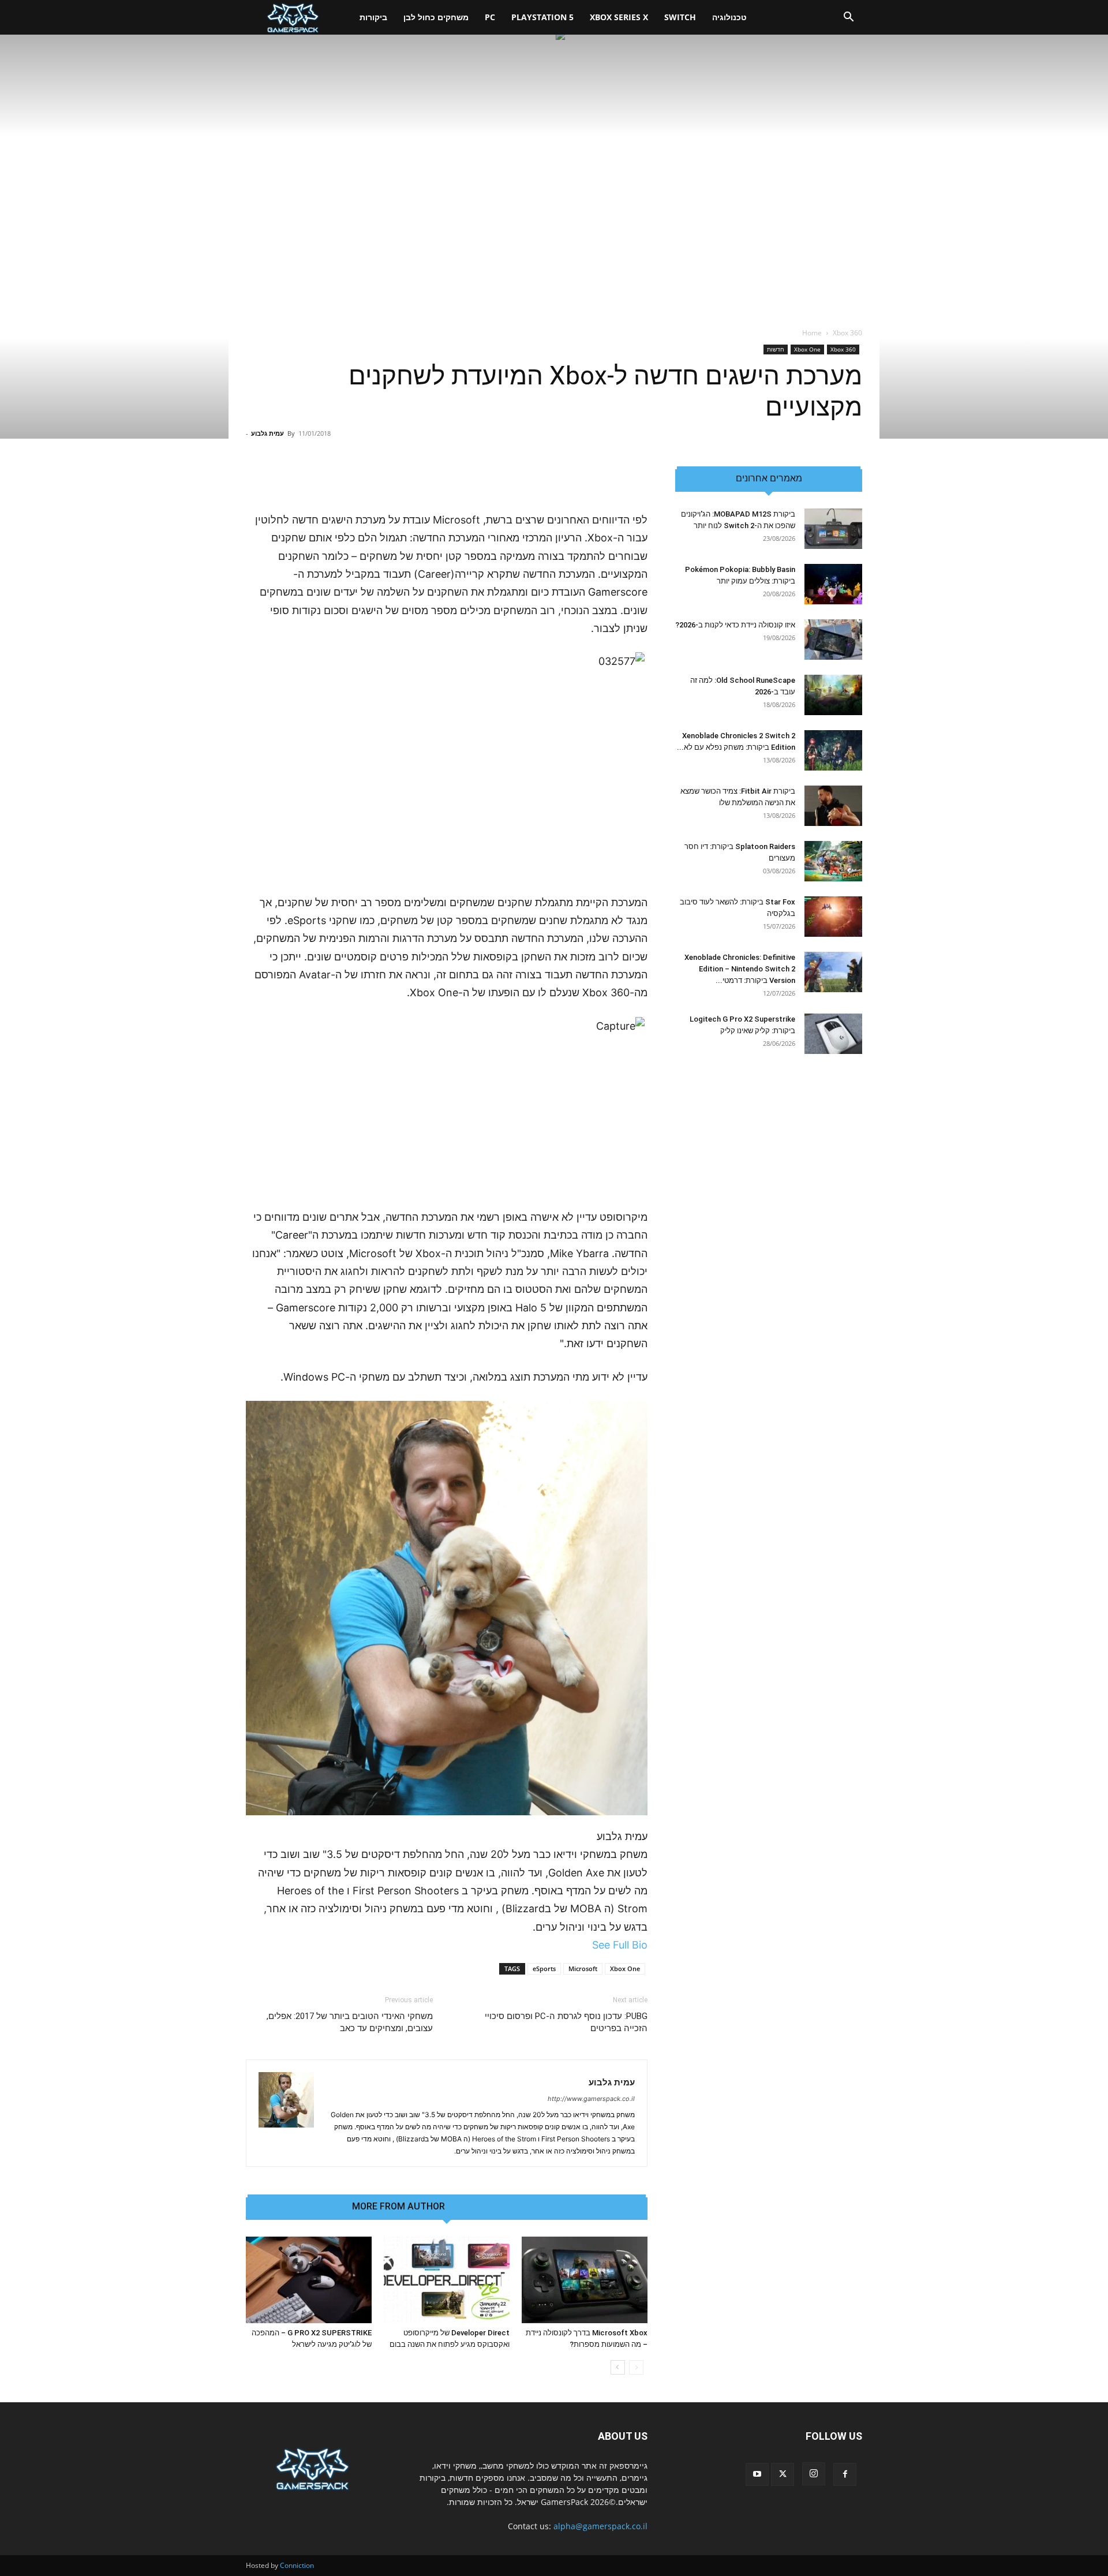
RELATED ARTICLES (499, 2207)
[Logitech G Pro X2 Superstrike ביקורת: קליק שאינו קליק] (833, 1034)
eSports (544, 1969)
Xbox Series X (619, 17)
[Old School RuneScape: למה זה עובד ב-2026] (833, 695)
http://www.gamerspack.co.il (591, 2099)
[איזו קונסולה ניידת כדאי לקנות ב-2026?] (833, 640)
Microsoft (583, 1969)
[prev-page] (636, 2367)
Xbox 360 (843, 349)
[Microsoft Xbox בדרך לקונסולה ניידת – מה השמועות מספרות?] (585, 2280)
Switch (680, 17)
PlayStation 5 (542, 17)
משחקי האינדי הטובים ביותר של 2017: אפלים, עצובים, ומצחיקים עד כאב (350, 2022)
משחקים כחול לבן (436, 17)
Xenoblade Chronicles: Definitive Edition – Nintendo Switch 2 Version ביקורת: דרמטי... (740, 969)
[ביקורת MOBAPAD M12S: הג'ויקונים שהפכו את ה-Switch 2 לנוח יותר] (833, 529)
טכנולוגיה (729, 17)
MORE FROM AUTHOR (398, 2207)
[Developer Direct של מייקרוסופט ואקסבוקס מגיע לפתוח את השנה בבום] (447, 2280)
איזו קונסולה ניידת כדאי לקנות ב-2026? (735, 625)
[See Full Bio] (586, 1945)
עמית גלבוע (267, 433)
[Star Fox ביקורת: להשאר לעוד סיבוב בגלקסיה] (833, 917)
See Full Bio (620, 1945)
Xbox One (807, 349)
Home (812, 333)
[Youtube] (757, 2474)
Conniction (297, 2565)
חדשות (776, 349)
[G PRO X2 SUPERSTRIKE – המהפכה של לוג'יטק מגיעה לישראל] (309, 2280)
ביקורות (373, 17)
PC (490, 17)
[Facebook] (845, 2474)
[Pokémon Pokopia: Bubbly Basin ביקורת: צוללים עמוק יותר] (833, 584)
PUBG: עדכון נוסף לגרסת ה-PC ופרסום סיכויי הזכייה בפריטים (566, 2022)
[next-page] (618, 2367)
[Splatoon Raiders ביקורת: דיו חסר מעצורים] (833, 861)
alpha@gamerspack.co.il (600, 2526)
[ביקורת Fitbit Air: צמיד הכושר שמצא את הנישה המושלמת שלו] (833, 806)
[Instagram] (814, 2474)
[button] (848, 18)
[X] (783, 2474)
